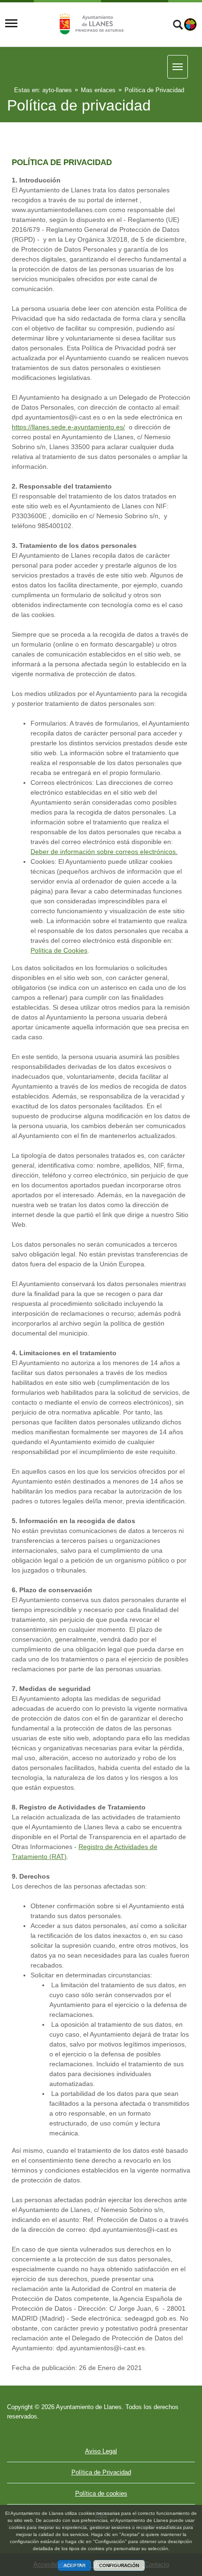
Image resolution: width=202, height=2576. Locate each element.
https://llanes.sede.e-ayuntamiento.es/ (68, 427)
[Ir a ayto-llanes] (90, 24)
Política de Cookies (59, 950)
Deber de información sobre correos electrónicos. (104, 852)
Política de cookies (101, 2493)
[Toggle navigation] (11, 24)
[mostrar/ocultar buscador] (178, 26)
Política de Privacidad (101, 2472)
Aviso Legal (101, 2451)
